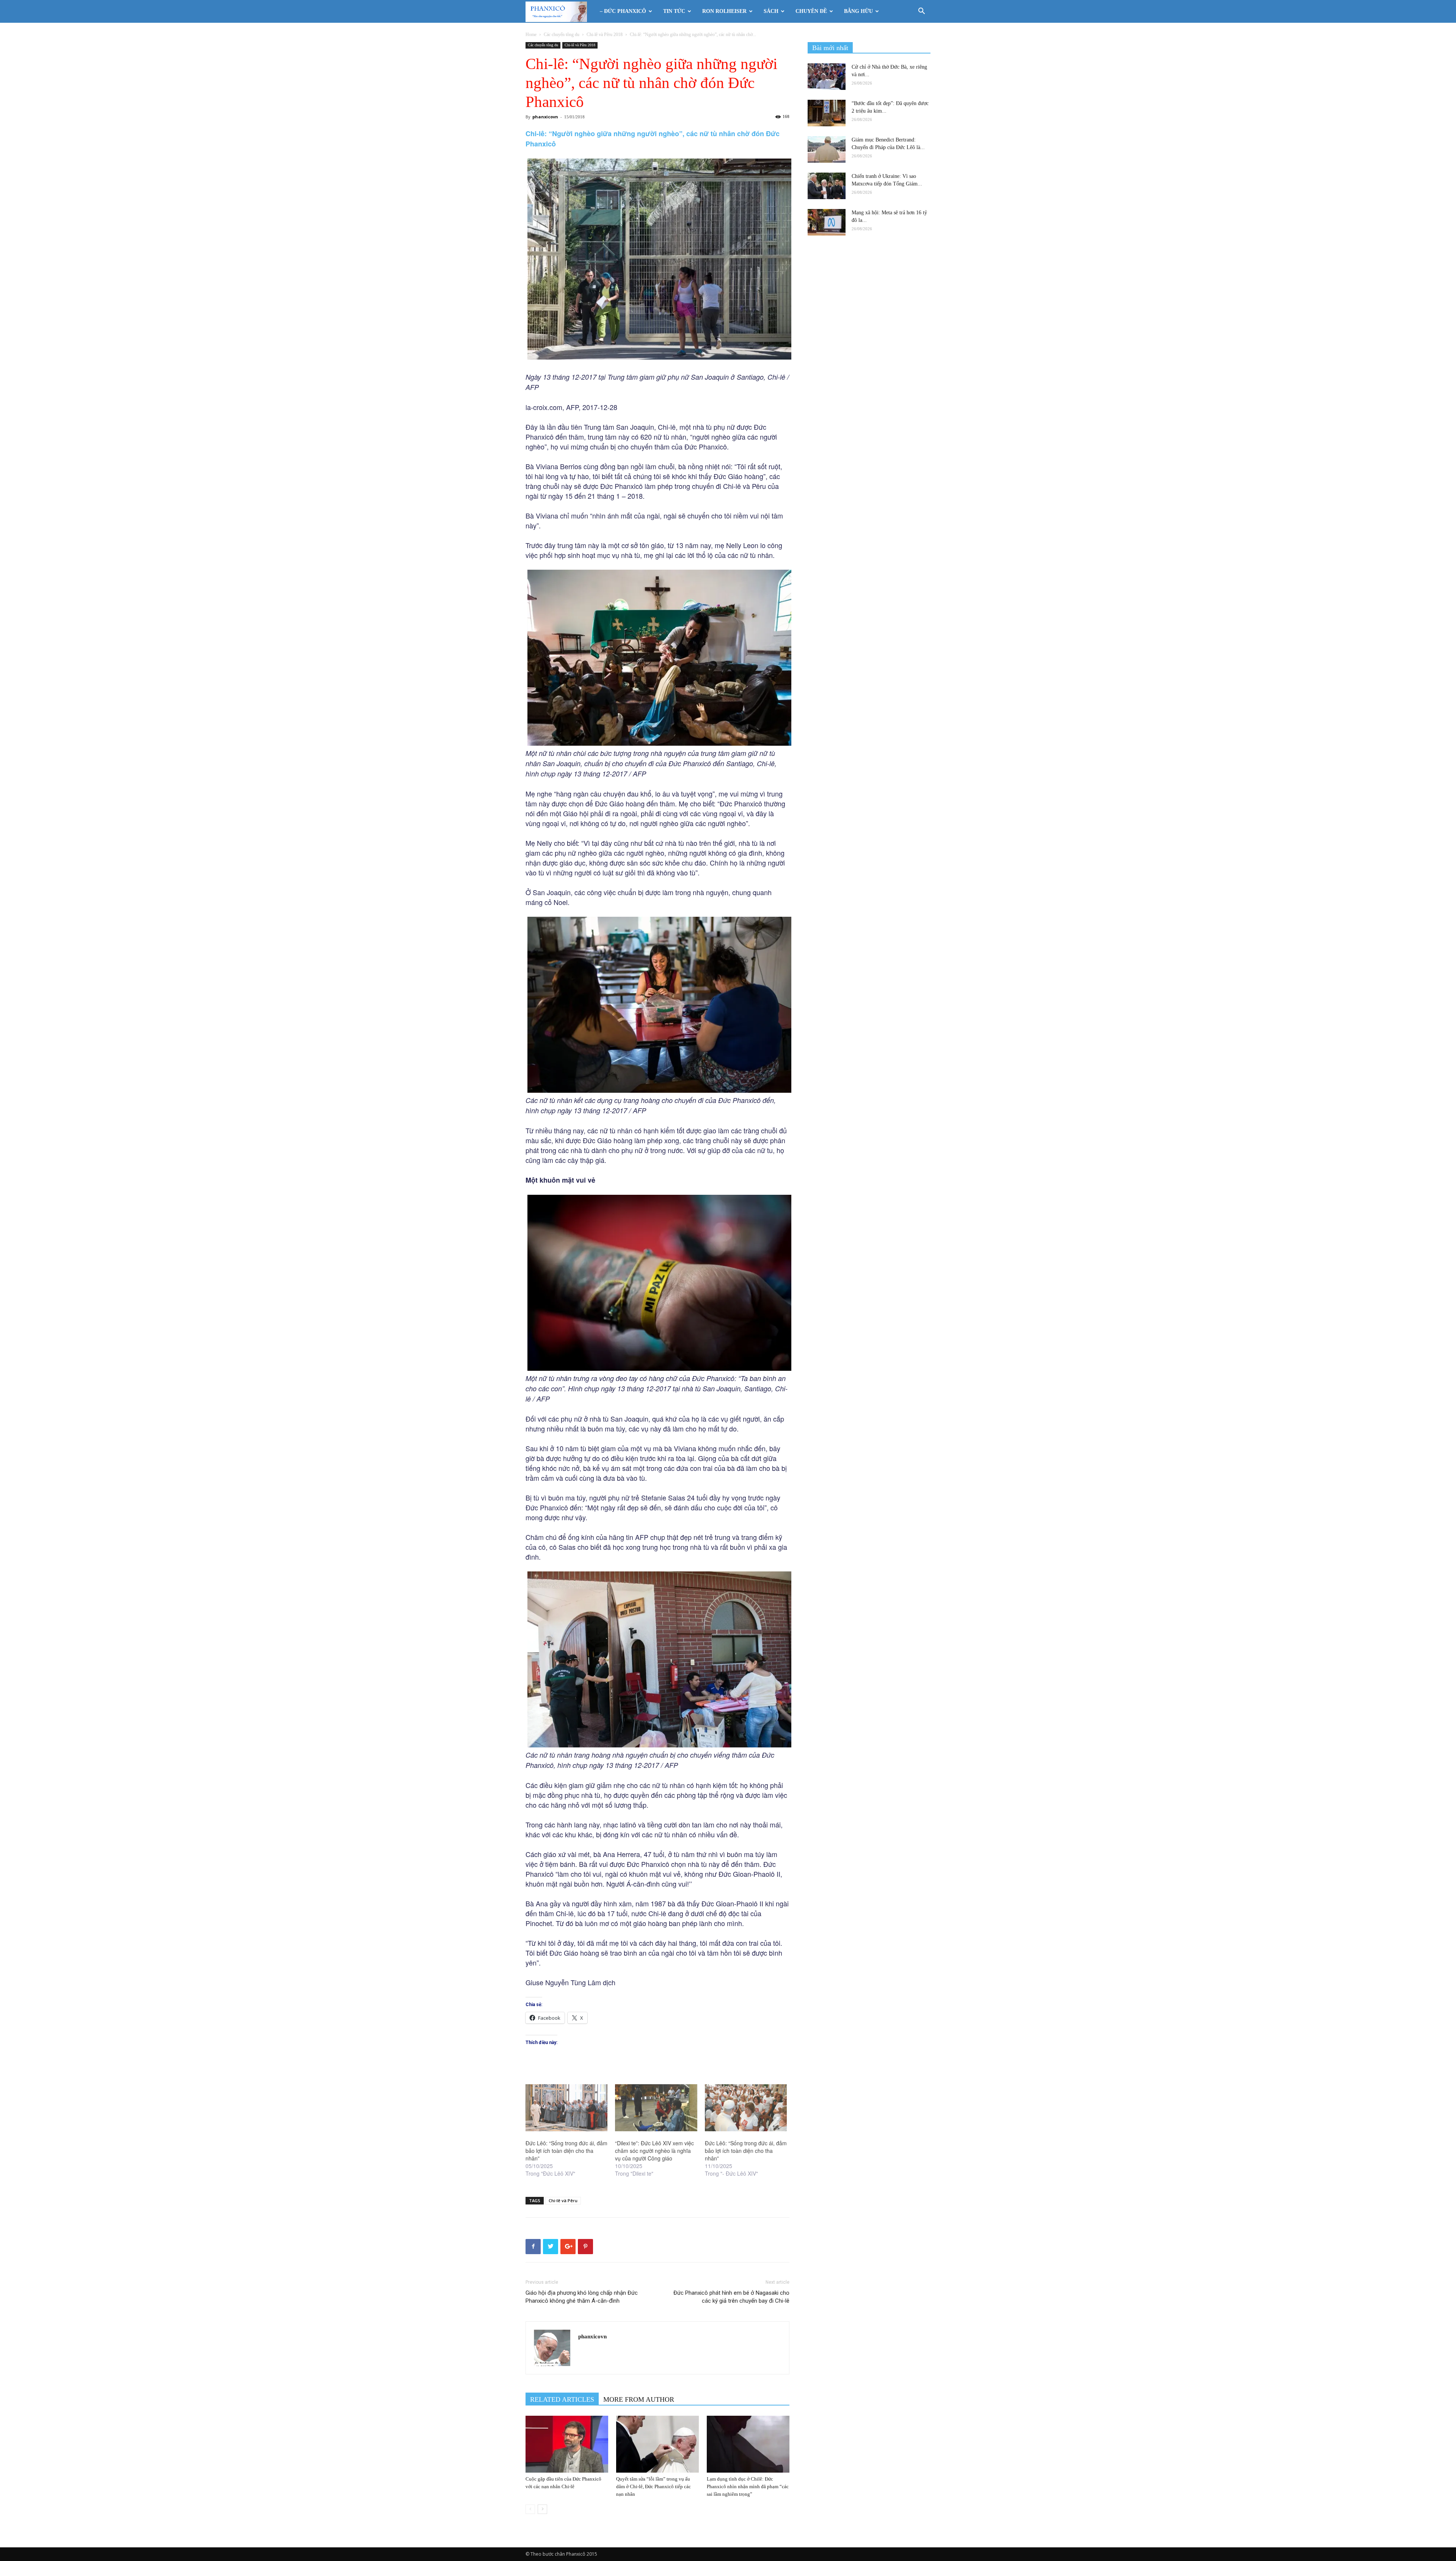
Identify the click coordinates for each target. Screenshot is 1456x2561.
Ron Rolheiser (724, 11)
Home (531, 35)
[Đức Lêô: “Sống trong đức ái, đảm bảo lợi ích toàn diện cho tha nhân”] (566, 2108)
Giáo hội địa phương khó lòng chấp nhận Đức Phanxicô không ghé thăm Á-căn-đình (582, 2297)
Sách (771, 11)
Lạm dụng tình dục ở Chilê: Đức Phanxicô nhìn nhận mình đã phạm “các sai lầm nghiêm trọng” (748, 2486)
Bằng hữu (858, 11)
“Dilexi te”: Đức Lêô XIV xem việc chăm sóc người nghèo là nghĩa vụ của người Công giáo (654, 2151)
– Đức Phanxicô (623, 11)
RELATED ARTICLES (562, 2399)
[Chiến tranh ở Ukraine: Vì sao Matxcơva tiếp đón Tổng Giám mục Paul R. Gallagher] (827, 186)
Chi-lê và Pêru (563, 2200)
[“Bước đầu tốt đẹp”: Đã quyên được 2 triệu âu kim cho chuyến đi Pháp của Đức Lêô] (827, 113)
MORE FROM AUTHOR (639, 2399)
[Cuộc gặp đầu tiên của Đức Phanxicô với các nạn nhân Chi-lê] (567, 2444)
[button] (921, 12)
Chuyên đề (811, 11)
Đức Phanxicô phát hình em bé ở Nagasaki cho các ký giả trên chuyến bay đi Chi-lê (731, 2297)
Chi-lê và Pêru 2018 (605, 35)
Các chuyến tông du (562, 35)
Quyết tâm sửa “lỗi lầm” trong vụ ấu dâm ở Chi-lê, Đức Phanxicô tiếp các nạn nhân (653, 2486)
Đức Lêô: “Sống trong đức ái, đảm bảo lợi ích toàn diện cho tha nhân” (566, 2151)
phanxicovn (545, 117)
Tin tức (674, 11)
